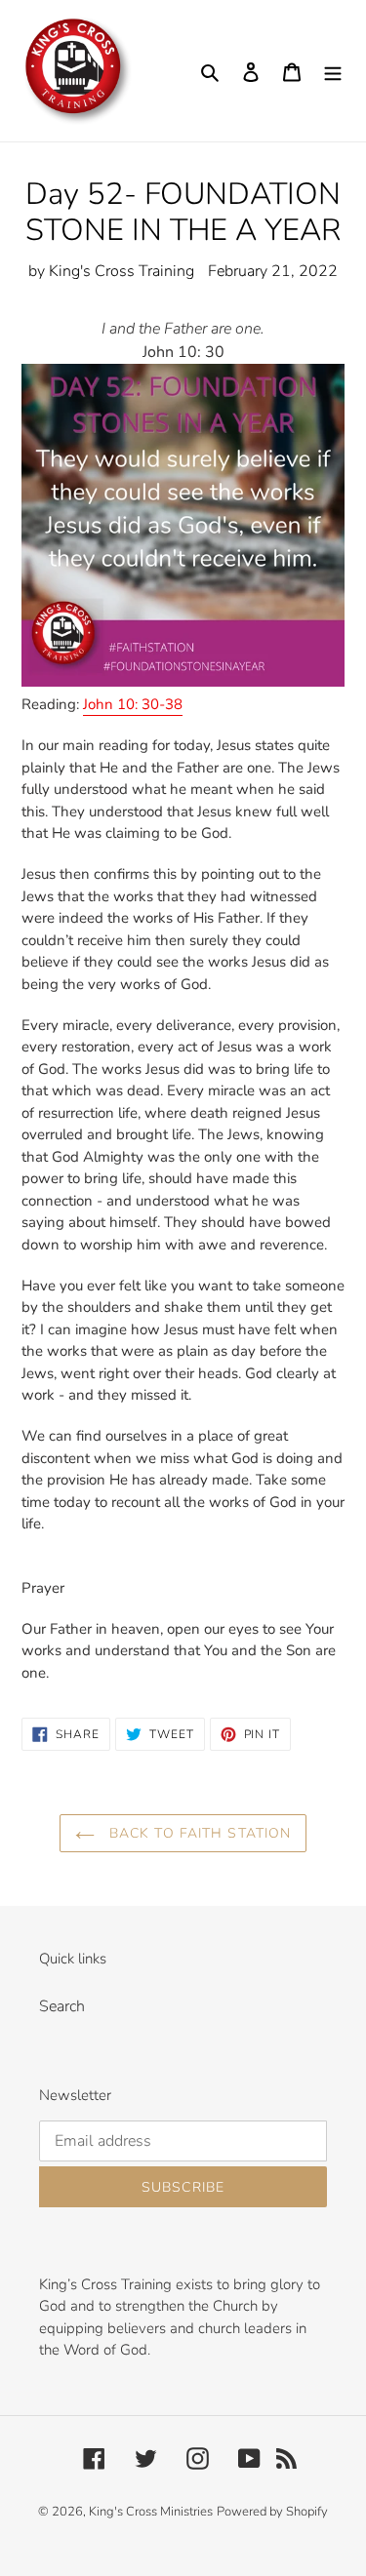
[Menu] (333, 71)
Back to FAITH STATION (198, 1833)
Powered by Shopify (272, 2512)
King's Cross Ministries (151, 2512)
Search (62, 2006)
